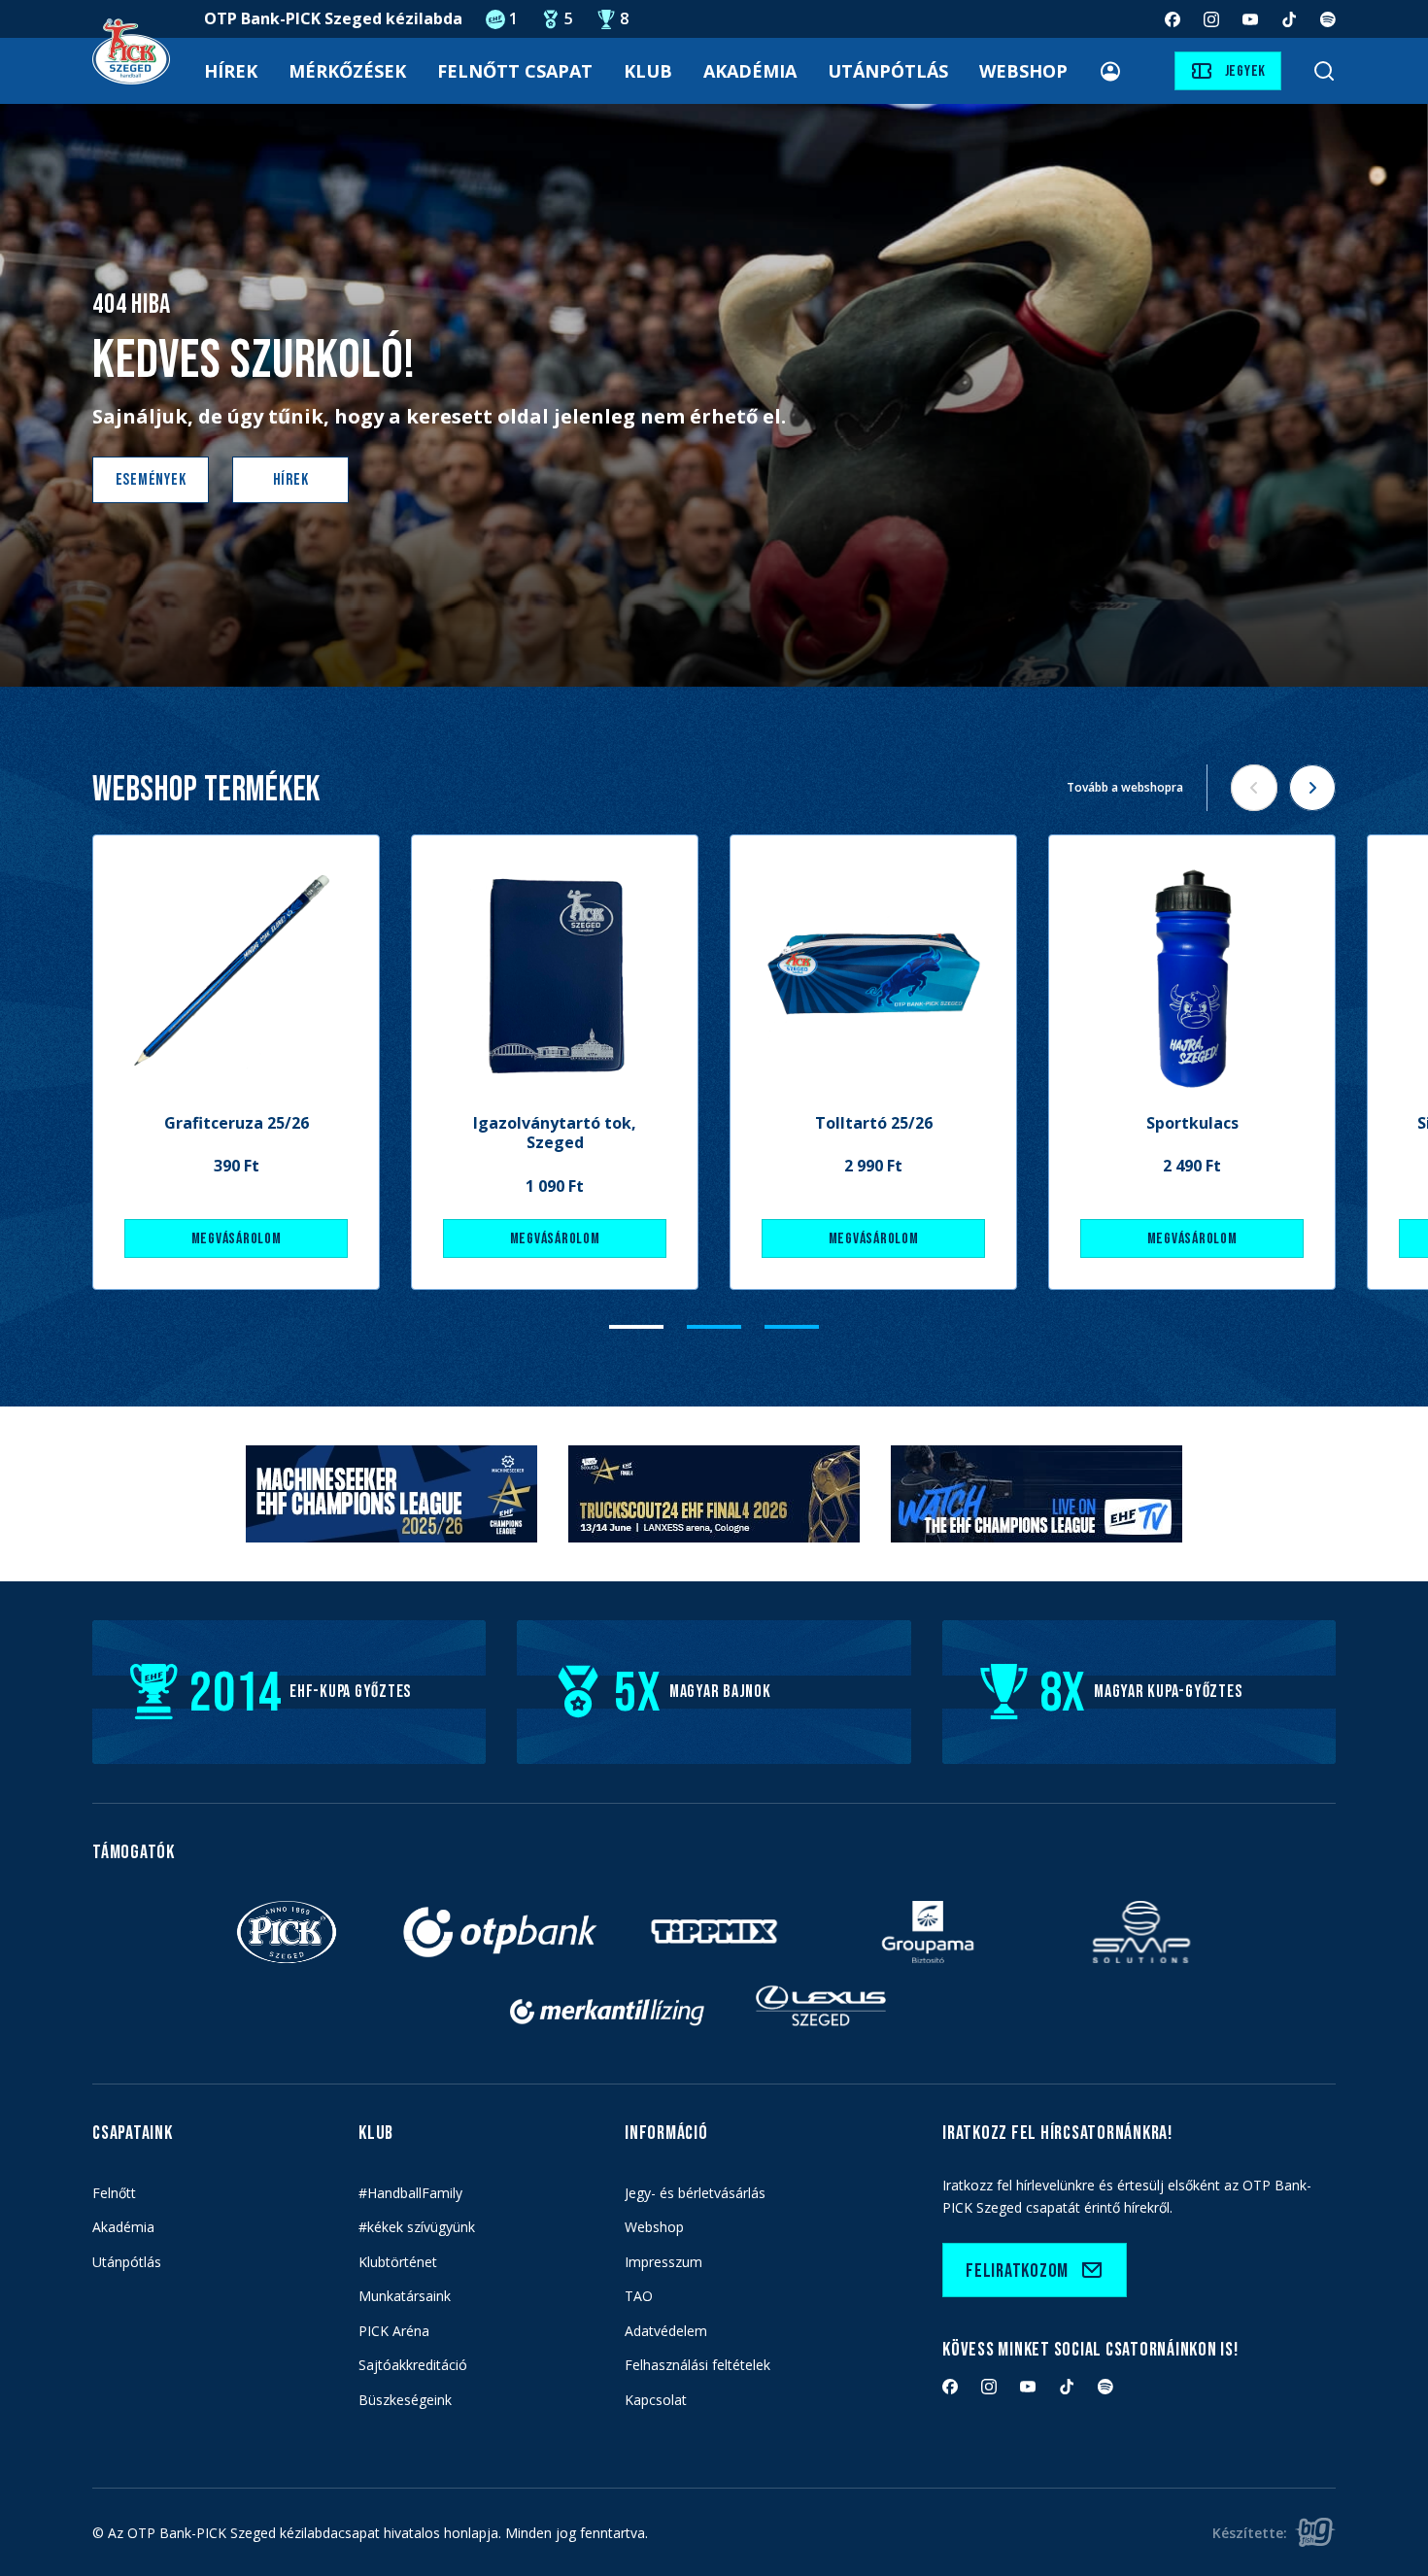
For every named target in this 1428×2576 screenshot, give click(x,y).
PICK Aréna (394, 2331)
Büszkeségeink (405, 2400)
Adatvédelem (666, 2331)
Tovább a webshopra (1125, 787)
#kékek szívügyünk (417, 2227)
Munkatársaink (405, 2296)
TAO (639, 2296)
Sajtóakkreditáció (413, 2365)
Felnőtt (114, 2193)
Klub (648, 71)
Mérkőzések (347, 71)
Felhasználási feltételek (697, 2365)
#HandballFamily (410, 2193)
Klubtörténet (398, 2262)
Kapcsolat (656, 2400)
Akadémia (750, 71)
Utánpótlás (888, 71)
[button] (636, 1327)
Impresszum (663, 2262)
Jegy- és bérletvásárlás (695, 2193)
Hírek (231, 71)
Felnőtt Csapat (515, 71)
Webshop (1023, 71)
